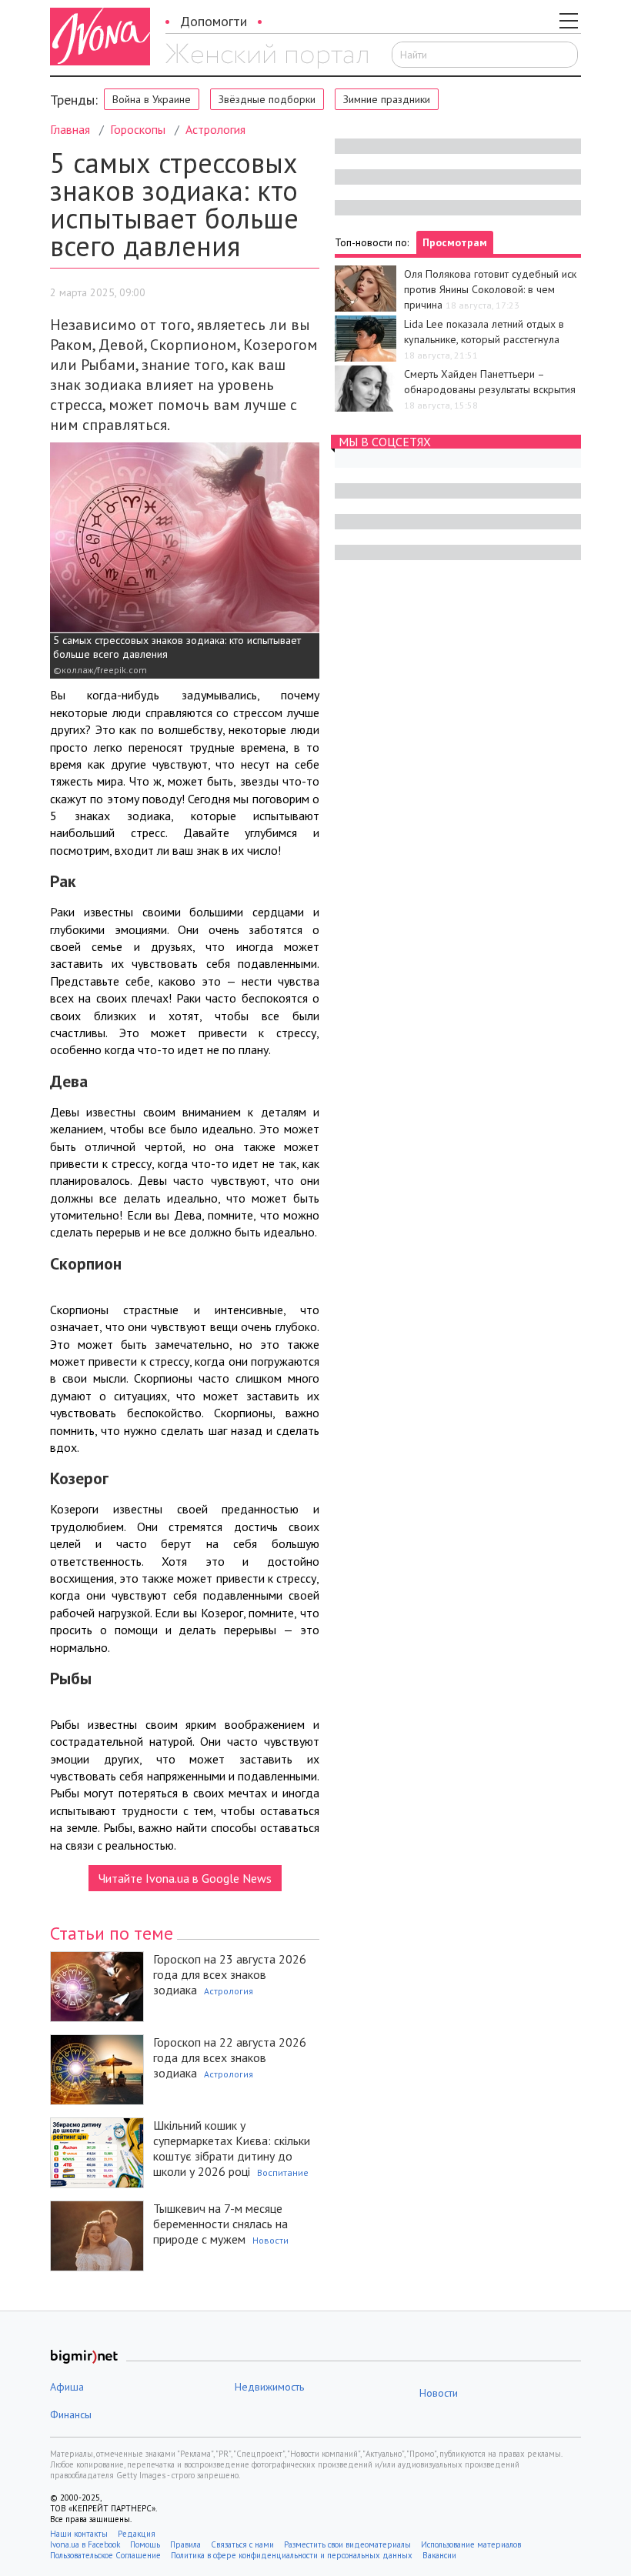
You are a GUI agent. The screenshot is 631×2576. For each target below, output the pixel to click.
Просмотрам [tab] (455, 242)
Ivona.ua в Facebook (85, 2544)
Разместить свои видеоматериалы (347, 2544)
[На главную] (267, 56)
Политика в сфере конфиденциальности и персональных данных (292, 2555)
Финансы (71, 2414)
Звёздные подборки (267, 99)
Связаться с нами (242, 2544)
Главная (70, 129)
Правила (185, 2544)
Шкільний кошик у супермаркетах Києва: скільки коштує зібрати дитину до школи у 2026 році (232, 2148)
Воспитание (283, 2172)
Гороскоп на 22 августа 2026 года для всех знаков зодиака (230, 2057)
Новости (270, 2240)
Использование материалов (471, 2544)
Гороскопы (138, 129)
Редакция (137, 2534)
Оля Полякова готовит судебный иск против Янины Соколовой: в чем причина (490, 289)
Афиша (67, 2387)
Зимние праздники (387, 99)
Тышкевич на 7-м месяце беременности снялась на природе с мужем (220, 2224)
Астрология (215, 129)
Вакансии (439, 2555)
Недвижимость (269, 2387)
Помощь (145, 2544)
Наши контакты (79, 2534)
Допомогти (214, 21)
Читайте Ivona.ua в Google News (185, 1878)
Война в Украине (152, 99)
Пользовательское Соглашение (105, 2555)
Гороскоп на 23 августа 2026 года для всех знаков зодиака (230, 1974)
